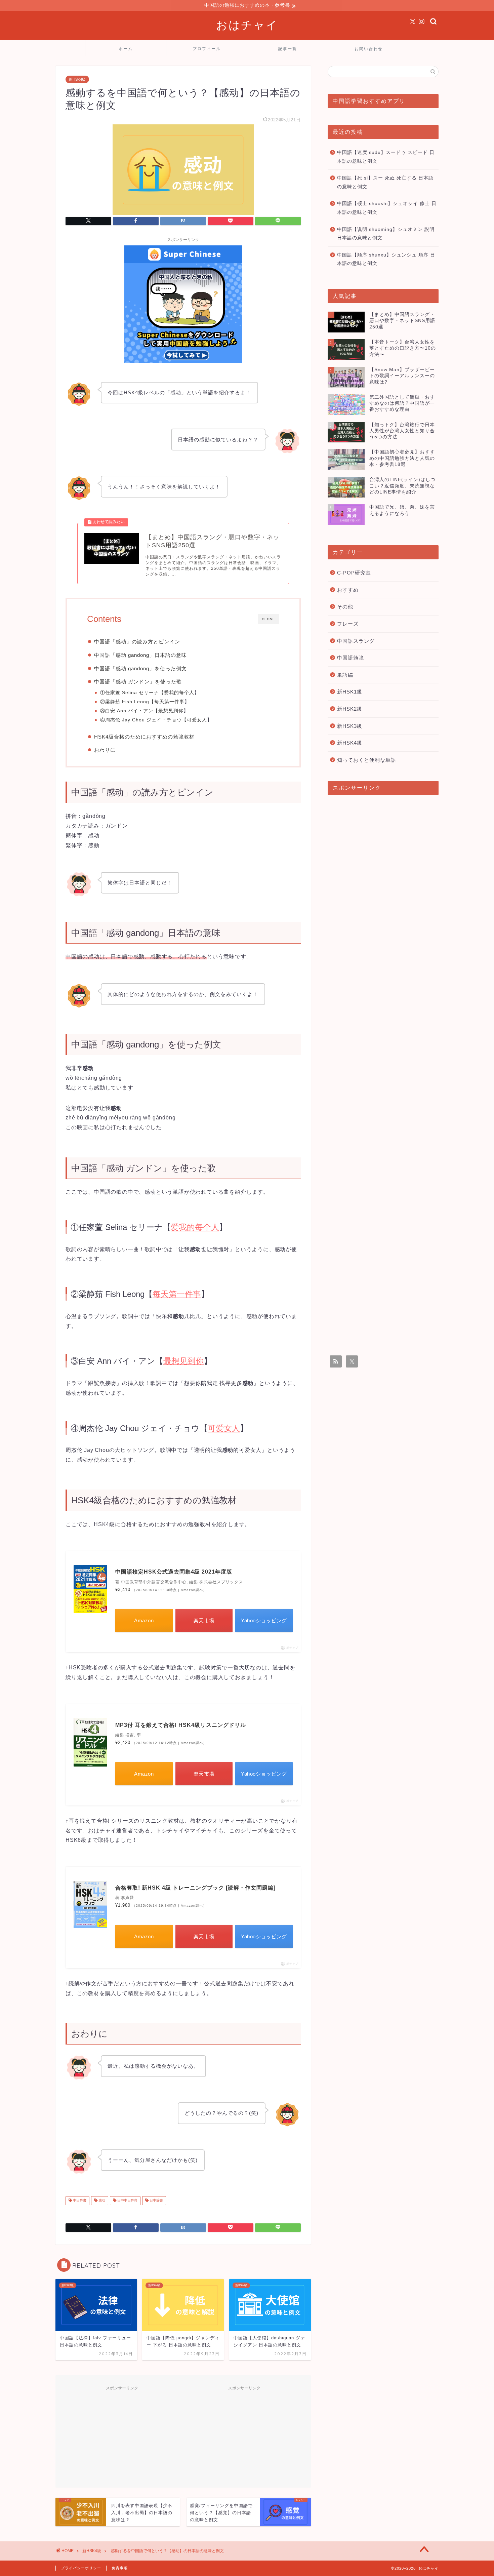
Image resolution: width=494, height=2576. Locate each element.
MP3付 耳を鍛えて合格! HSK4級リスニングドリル (181, 1725)
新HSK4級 (77, 79)
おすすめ (348, 590)
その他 (345, 607)
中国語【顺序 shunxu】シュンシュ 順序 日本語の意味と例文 (386, 259)
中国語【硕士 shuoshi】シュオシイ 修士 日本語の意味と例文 (387, 208)
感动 (101, 2201)
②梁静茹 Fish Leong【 (127, 702)
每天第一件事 (169, 702)
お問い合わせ (369, 49)
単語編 (345, 675)
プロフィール (207, 49)
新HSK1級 (350, 692)
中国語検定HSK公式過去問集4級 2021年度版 (174, 1572)
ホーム (126, 49)
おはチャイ (247, 25)
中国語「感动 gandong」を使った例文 (140, 668)
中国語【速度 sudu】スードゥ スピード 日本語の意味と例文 (386, 157)
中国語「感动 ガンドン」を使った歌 (138, 682)
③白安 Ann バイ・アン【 (129, 711)
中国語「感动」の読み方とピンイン (137, 642)
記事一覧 (288, 49)
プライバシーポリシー (81, 2568)
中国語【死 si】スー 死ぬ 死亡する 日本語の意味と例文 (385, 182)
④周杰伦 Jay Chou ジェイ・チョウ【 (143, 720)
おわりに (105, 750)
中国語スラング (356, 641)
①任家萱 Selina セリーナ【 (132, 693)
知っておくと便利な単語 (367, 760)
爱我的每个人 (179, 693)
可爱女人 (197, 720)
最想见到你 (171, 711)
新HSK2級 (350, 709)
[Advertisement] (122, 2436)
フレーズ (348, 624)
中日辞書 (79, 2201)
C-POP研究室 (354, 573)
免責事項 (120, 2568)
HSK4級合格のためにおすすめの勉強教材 (144, 737)
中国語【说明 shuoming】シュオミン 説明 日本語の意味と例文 (386, 234)
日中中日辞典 (127, 2201)
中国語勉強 (351, 658)
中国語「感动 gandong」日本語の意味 (140, 655)
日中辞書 (156, 2201)
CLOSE (269, 619)
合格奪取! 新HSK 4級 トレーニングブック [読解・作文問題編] (195, 1888)
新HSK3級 (350, 726)
